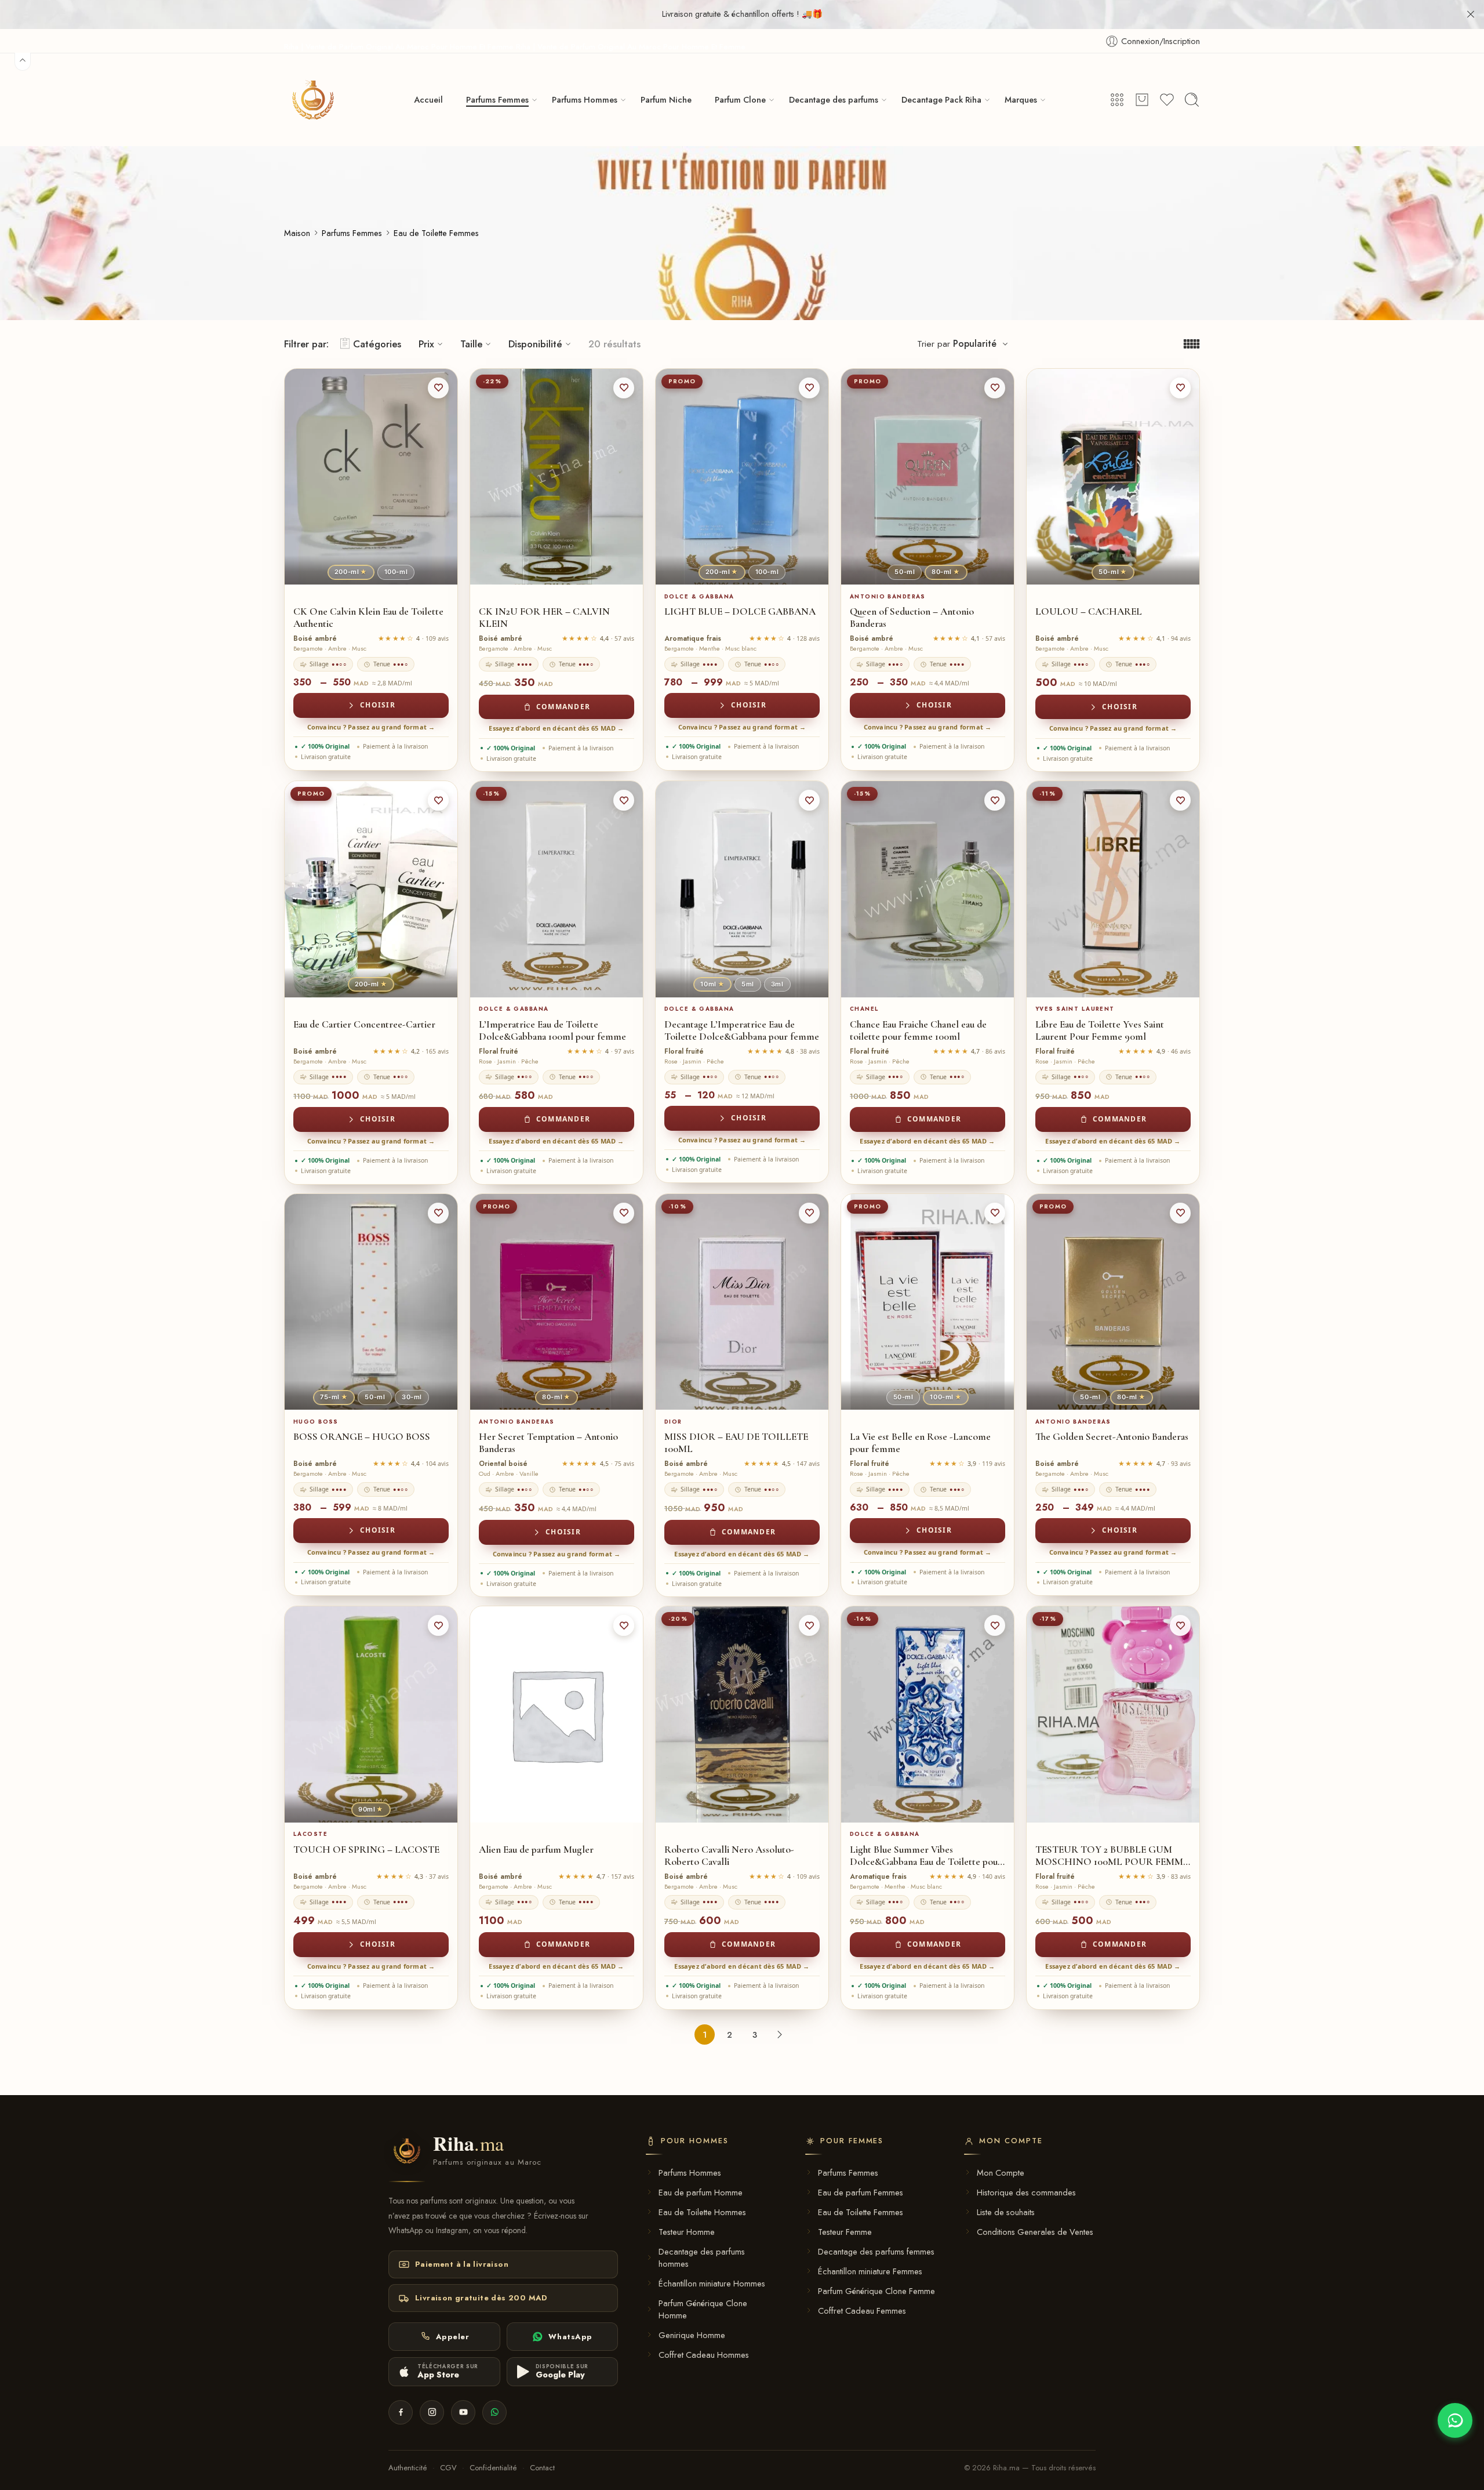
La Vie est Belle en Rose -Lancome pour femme (920, 1443)
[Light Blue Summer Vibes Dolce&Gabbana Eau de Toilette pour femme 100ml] (927, 1714)
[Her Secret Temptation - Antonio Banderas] (556, 1302)
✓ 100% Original (325, 746)
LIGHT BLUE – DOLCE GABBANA (740, 611)
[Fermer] (1471, 14)
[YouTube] (463, 2412)
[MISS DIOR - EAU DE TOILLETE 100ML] (742, 1302)
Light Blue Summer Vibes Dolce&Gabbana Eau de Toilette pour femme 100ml (926, 1856)
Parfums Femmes (497, 99)
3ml (777, 984)
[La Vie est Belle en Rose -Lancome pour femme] (927, 1302)
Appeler (453, 2337)
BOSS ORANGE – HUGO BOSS (362, 1437)
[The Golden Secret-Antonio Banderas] (1113, 1302)
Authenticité (408, 2468)
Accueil (428, 99)
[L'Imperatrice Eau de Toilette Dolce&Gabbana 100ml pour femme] (556, 889)
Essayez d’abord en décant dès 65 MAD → (556, 728)
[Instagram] (432, 2412)
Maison (297, 233)
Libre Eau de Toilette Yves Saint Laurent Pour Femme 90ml (1100, 1030)
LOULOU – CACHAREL (1089, 611)
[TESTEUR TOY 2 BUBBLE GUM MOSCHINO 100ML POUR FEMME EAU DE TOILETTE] (1113, 1714)
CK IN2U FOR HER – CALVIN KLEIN (544, 618)
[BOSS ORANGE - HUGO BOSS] (371, 1302)
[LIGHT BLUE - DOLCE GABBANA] (742, 477)
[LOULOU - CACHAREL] (1113, 477)
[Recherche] (1192, 100)
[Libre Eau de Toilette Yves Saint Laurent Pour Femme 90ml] (1113, 889)
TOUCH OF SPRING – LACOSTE (366, 1850)
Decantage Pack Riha (941, 99)
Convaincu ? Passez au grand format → (371, 727)
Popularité (975, 344)
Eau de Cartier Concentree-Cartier (364, 1024)
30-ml (412, 1397)
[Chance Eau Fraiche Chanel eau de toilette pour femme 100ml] (927, 889)
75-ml (334, 1397)
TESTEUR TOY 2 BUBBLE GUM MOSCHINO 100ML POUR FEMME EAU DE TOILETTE (1112, 1856)
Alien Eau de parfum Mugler (536, 1850)
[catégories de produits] (1117, 100)
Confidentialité (493, 2468)
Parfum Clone (740, 99)
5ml (748, 984)
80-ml (946, 572)
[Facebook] (401, 2412)
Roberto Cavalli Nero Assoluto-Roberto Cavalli (729, 1856)
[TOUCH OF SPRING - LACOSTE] (371, 1714)
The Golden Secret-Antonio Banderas (1112, 1437)
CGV (448, 2468)
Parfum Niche (666, 99)
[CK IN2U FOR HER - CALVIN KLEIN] (556, 477)
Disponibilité (535, 344)
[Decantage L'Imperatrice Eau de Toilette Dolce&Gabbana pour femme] (742, 889)
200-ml (351, 572)
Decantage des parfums (834, 99)
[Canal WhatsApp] (494, 2412)
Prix (426, 344)
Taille (471, 344)
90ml (371, 1809)
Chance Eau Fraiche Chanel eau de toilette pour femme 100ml (918, 1030)
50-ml (905, 572)
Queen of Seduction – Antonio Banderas (912, 618)
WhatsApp (570, 2337)
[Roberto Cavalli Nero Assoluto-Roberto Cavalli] (742, 1714)
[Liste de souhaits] (438, 388)
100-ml (396, 572)
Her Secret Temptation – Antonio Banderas (548, 1443)
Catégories (377, 344)
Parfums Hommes (585, 99)
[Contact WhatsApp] (1455, 2420)
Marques (1021, 99)
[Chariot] (1142, 100)
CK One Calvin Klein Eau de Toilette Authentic (368, 618)
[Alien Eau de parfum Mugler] (556, 1714)
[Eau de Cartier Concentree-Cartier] (371, 889)
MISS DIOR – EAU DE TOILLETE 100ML (736, 1443)
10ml (712, 984)
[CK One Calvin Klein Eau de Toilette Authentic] (371, 477)
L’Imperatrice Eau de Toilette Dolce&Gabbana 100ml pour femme (552, 1030)
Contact (542, 2468)
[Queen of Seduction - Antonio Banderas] (927, 477)
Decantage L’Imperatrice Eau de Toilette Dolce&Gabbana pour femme (742, 1030)
